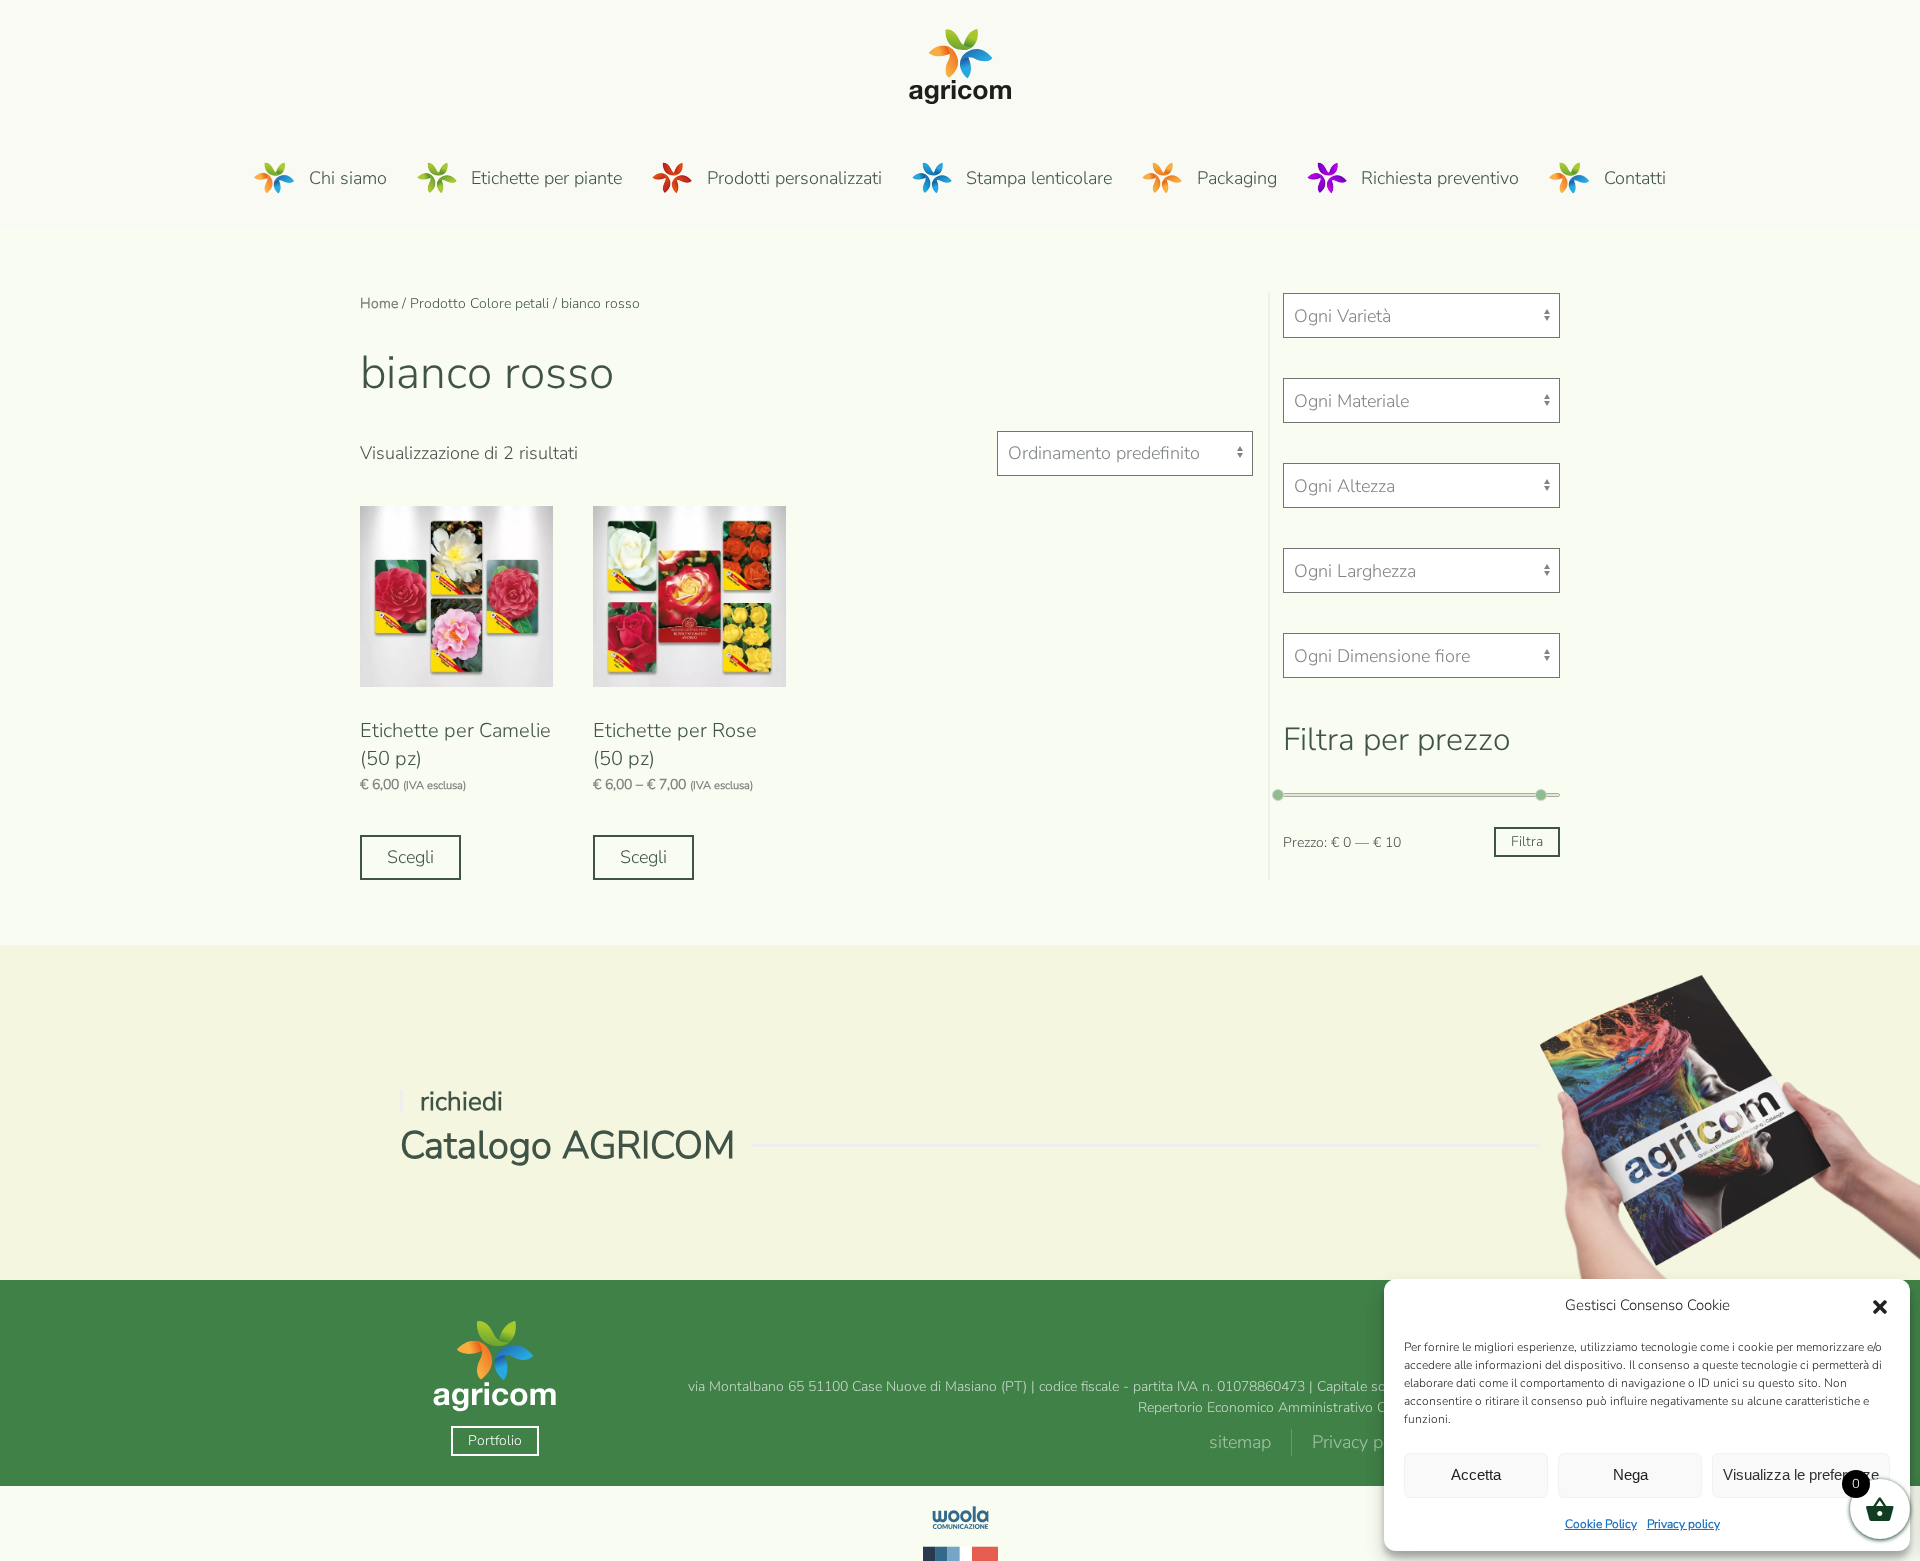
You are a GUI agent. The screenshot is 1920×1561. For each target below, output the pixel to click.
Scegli (410, 857)
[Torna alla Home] (960, 64)
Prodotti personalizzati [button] (794, 178)
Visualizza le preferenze (1801, 1474)
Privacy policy (1683, 1524)
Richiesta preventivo (1440, 178)
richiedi (461, 1101)
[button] (1880, 1306)
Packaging (1237, 178)
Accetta (1476, 1474)
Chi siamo (348, 178)
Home (379, 303)
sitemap (1240, 1442)
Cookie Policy (1601, 1524)
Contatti (1635, 178)
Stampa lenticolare (1039, 178)
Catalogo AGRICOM (567, 1145)
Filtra (1527, 841)
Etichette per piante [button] (546, 178)
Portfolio (495, 1440)
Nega (1630, 1474)
